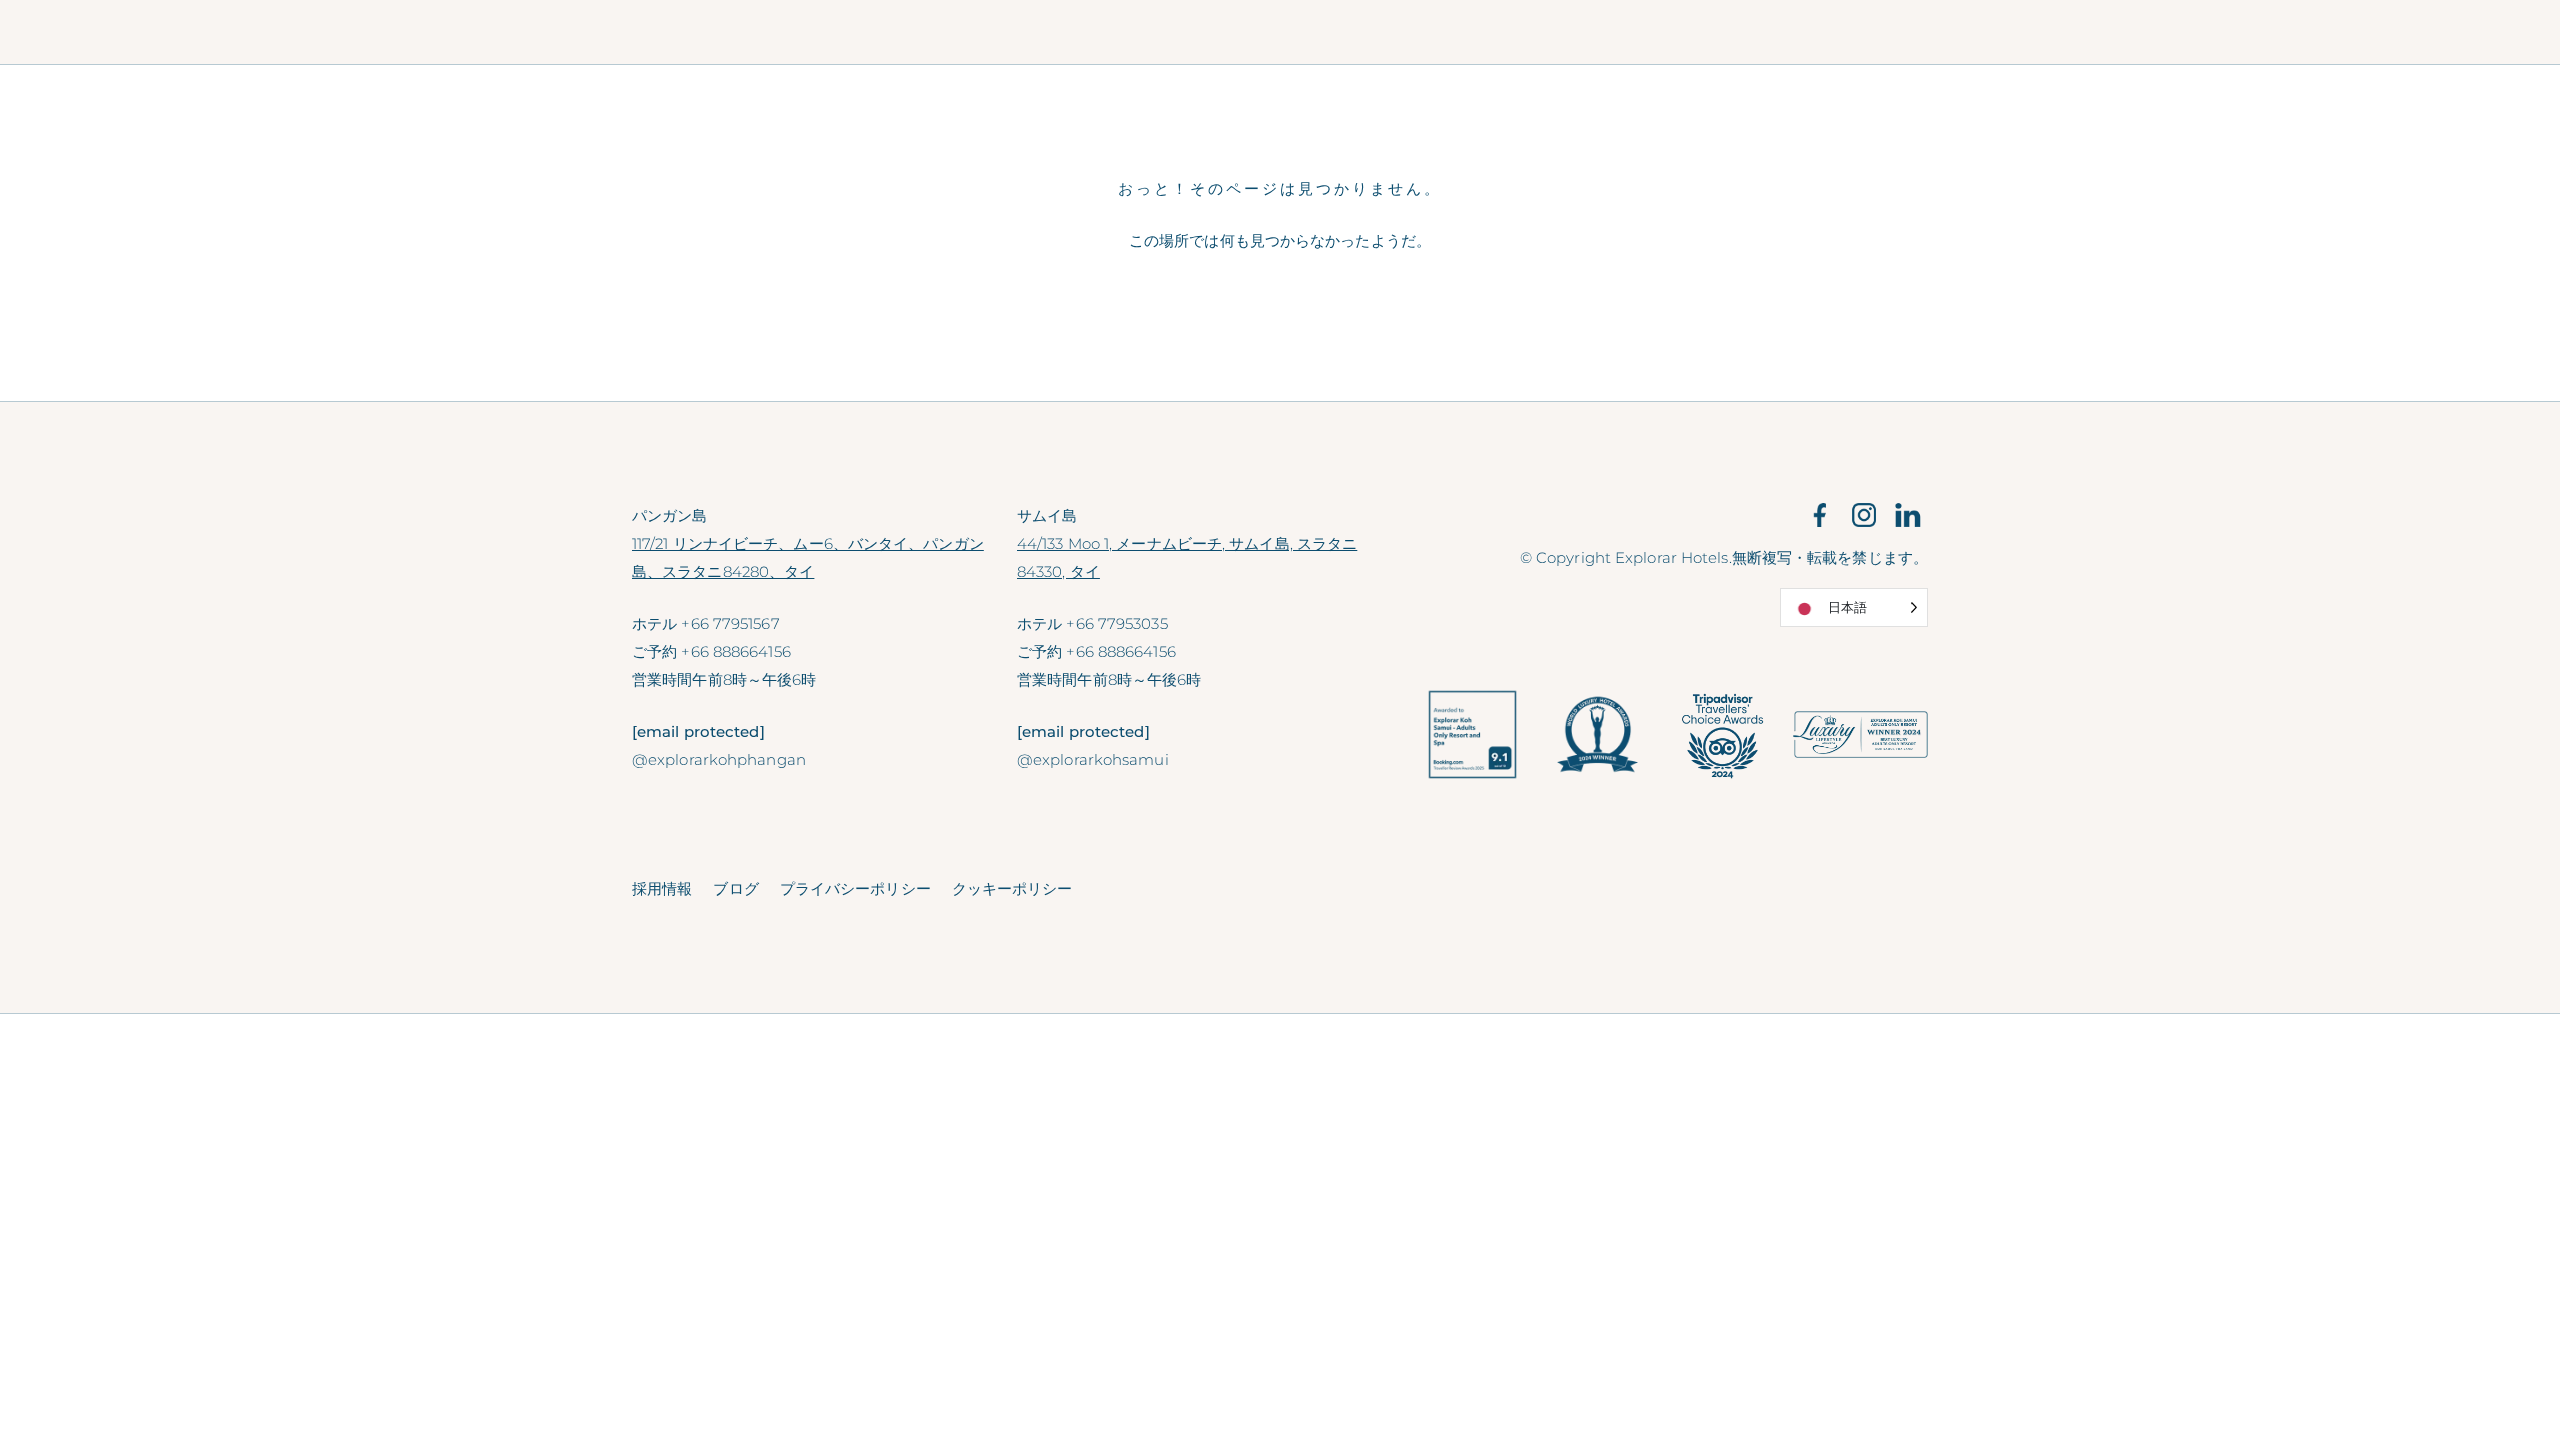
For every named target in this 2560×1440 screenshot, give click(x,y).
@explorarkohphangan (719, 759)
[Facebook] (1820, 514)
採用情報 (662, 888)
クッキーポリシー (1012, 888)
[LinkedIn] (1908, 514)
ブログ (735, 888)
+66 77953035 (1116, 623)
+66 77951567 (730, 623)
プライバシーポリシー (855, 888)
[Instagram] (1864, 514)
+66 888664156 (735, 651)
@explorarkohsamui (1093, 759)
